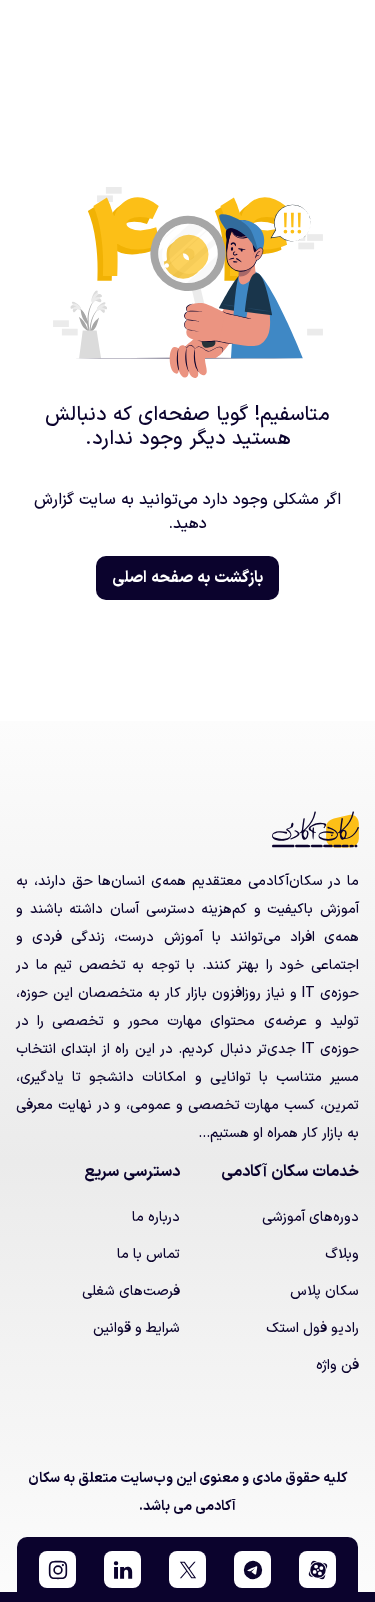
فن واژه (337, 1365)
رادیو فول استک (312, 1328)
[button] (317, 1569)
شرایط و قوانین (136, 1328)
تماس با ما (148, 1254)
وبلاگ (342, 1254)
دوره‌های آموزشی (310, 1217)
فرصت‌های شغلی (131, 1291)
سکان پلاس (324, 1291)
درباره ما (156, 1217)
